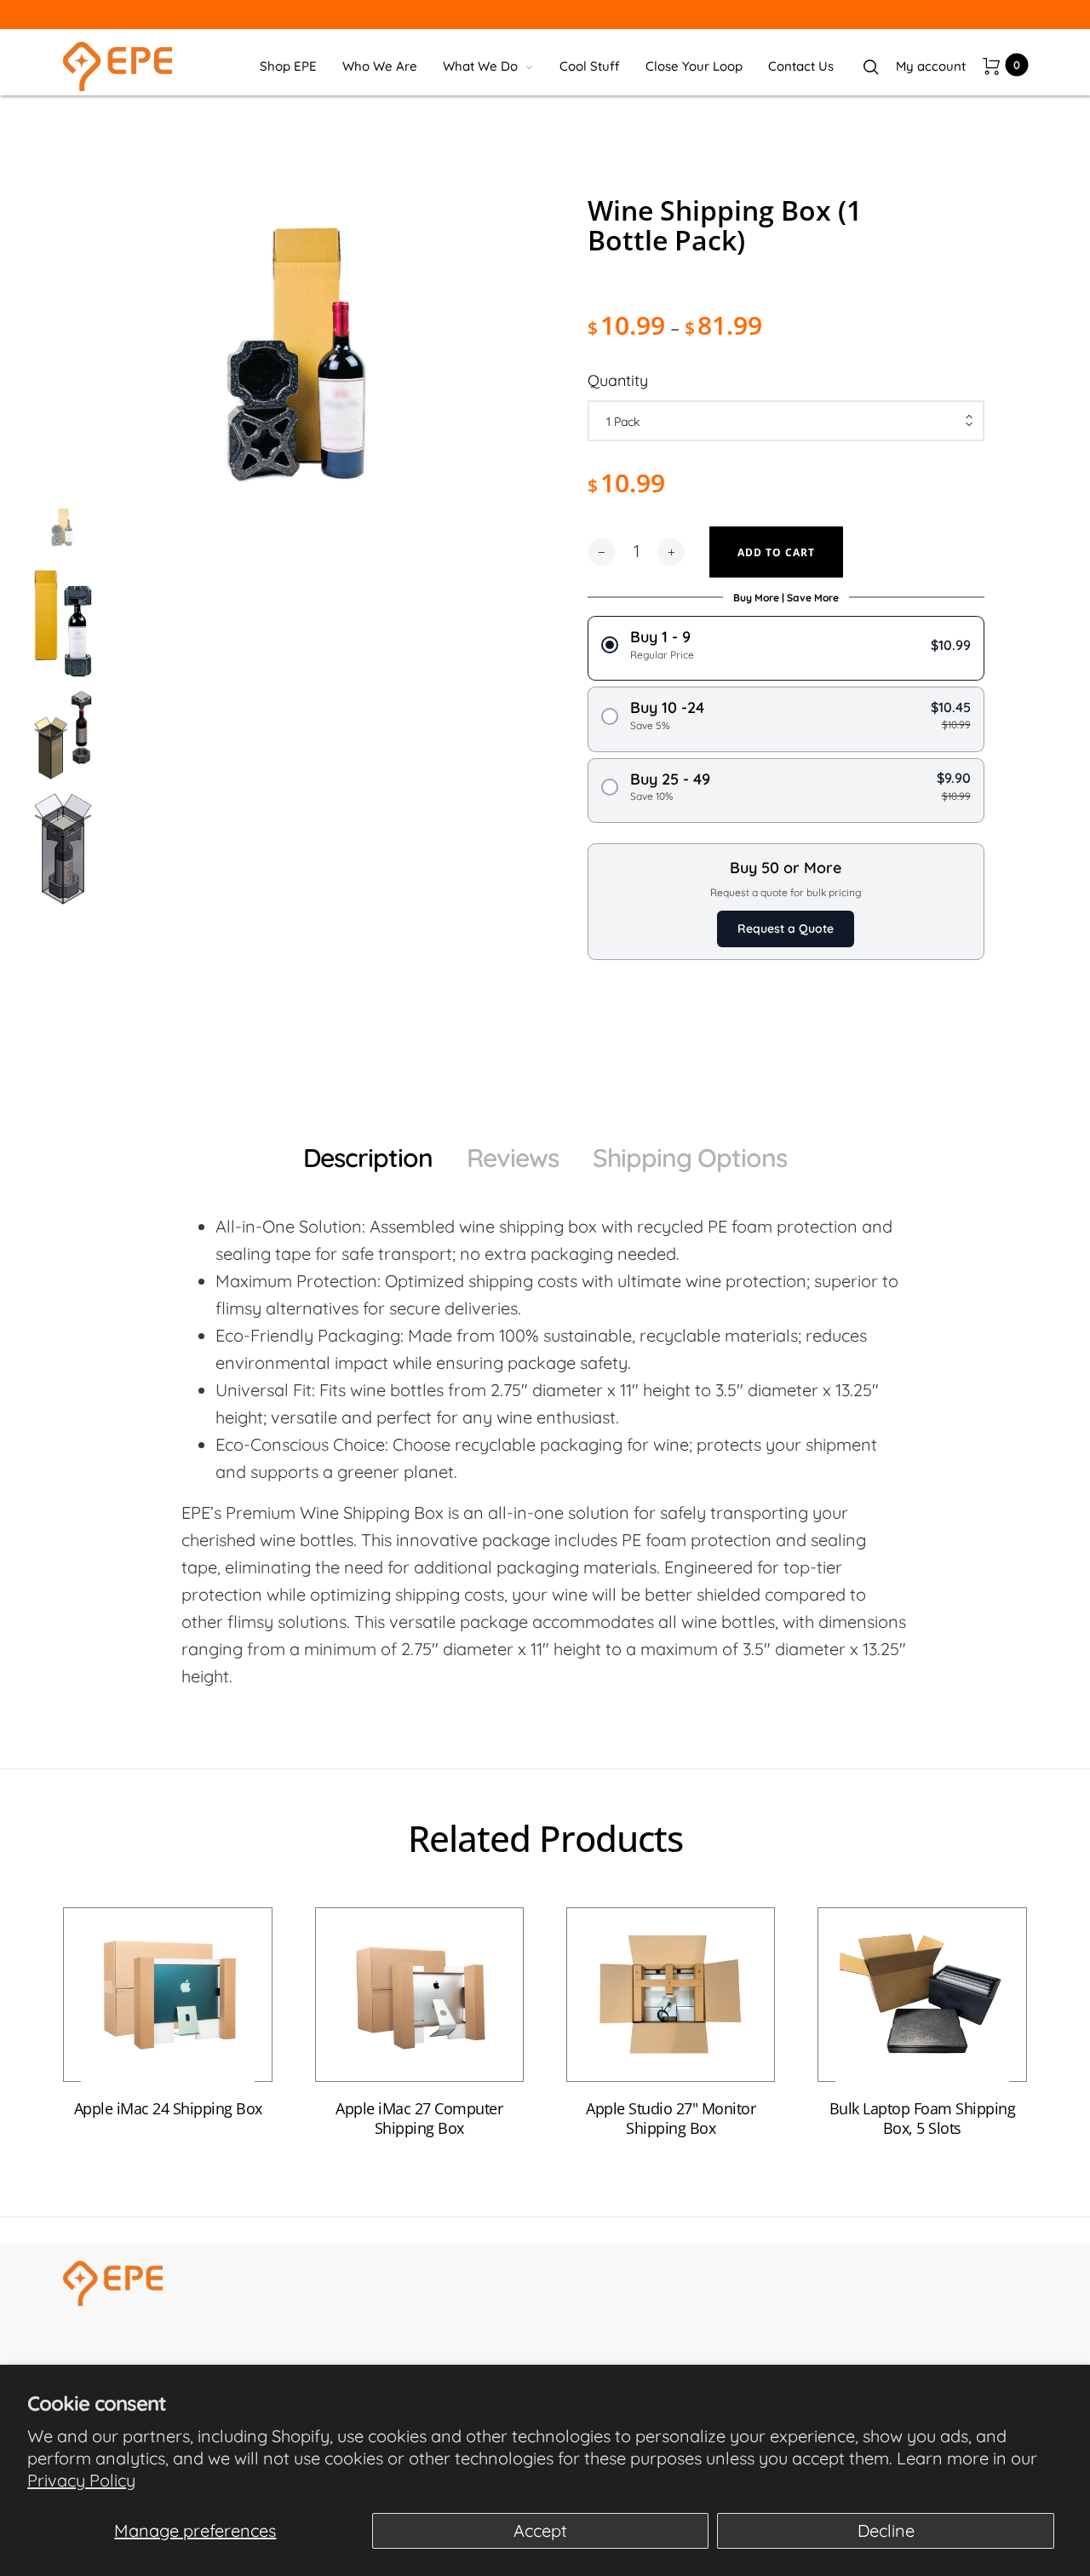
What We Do (480, 66)
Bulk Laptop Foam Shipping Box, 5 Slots (923, 2119)
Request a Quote (786, 929)
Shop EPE (288, 66)
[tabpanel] (304, 403)
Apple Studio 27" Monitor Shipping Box (671, 2119)
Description (368, 1158)
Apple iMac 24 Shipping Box (168, 2110)
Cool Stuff (590, 66)
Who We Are (380, 66)
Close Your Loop (694, 66)
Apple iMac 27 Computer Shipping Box (419, 2119)
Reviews (513, 1158)
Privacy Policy (81, 2480)
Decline (886, 2530)
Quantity (618, 380)
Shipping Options (690, 1158)
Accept (540, 2530)
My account (931, 66)
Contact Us (801, 66)
